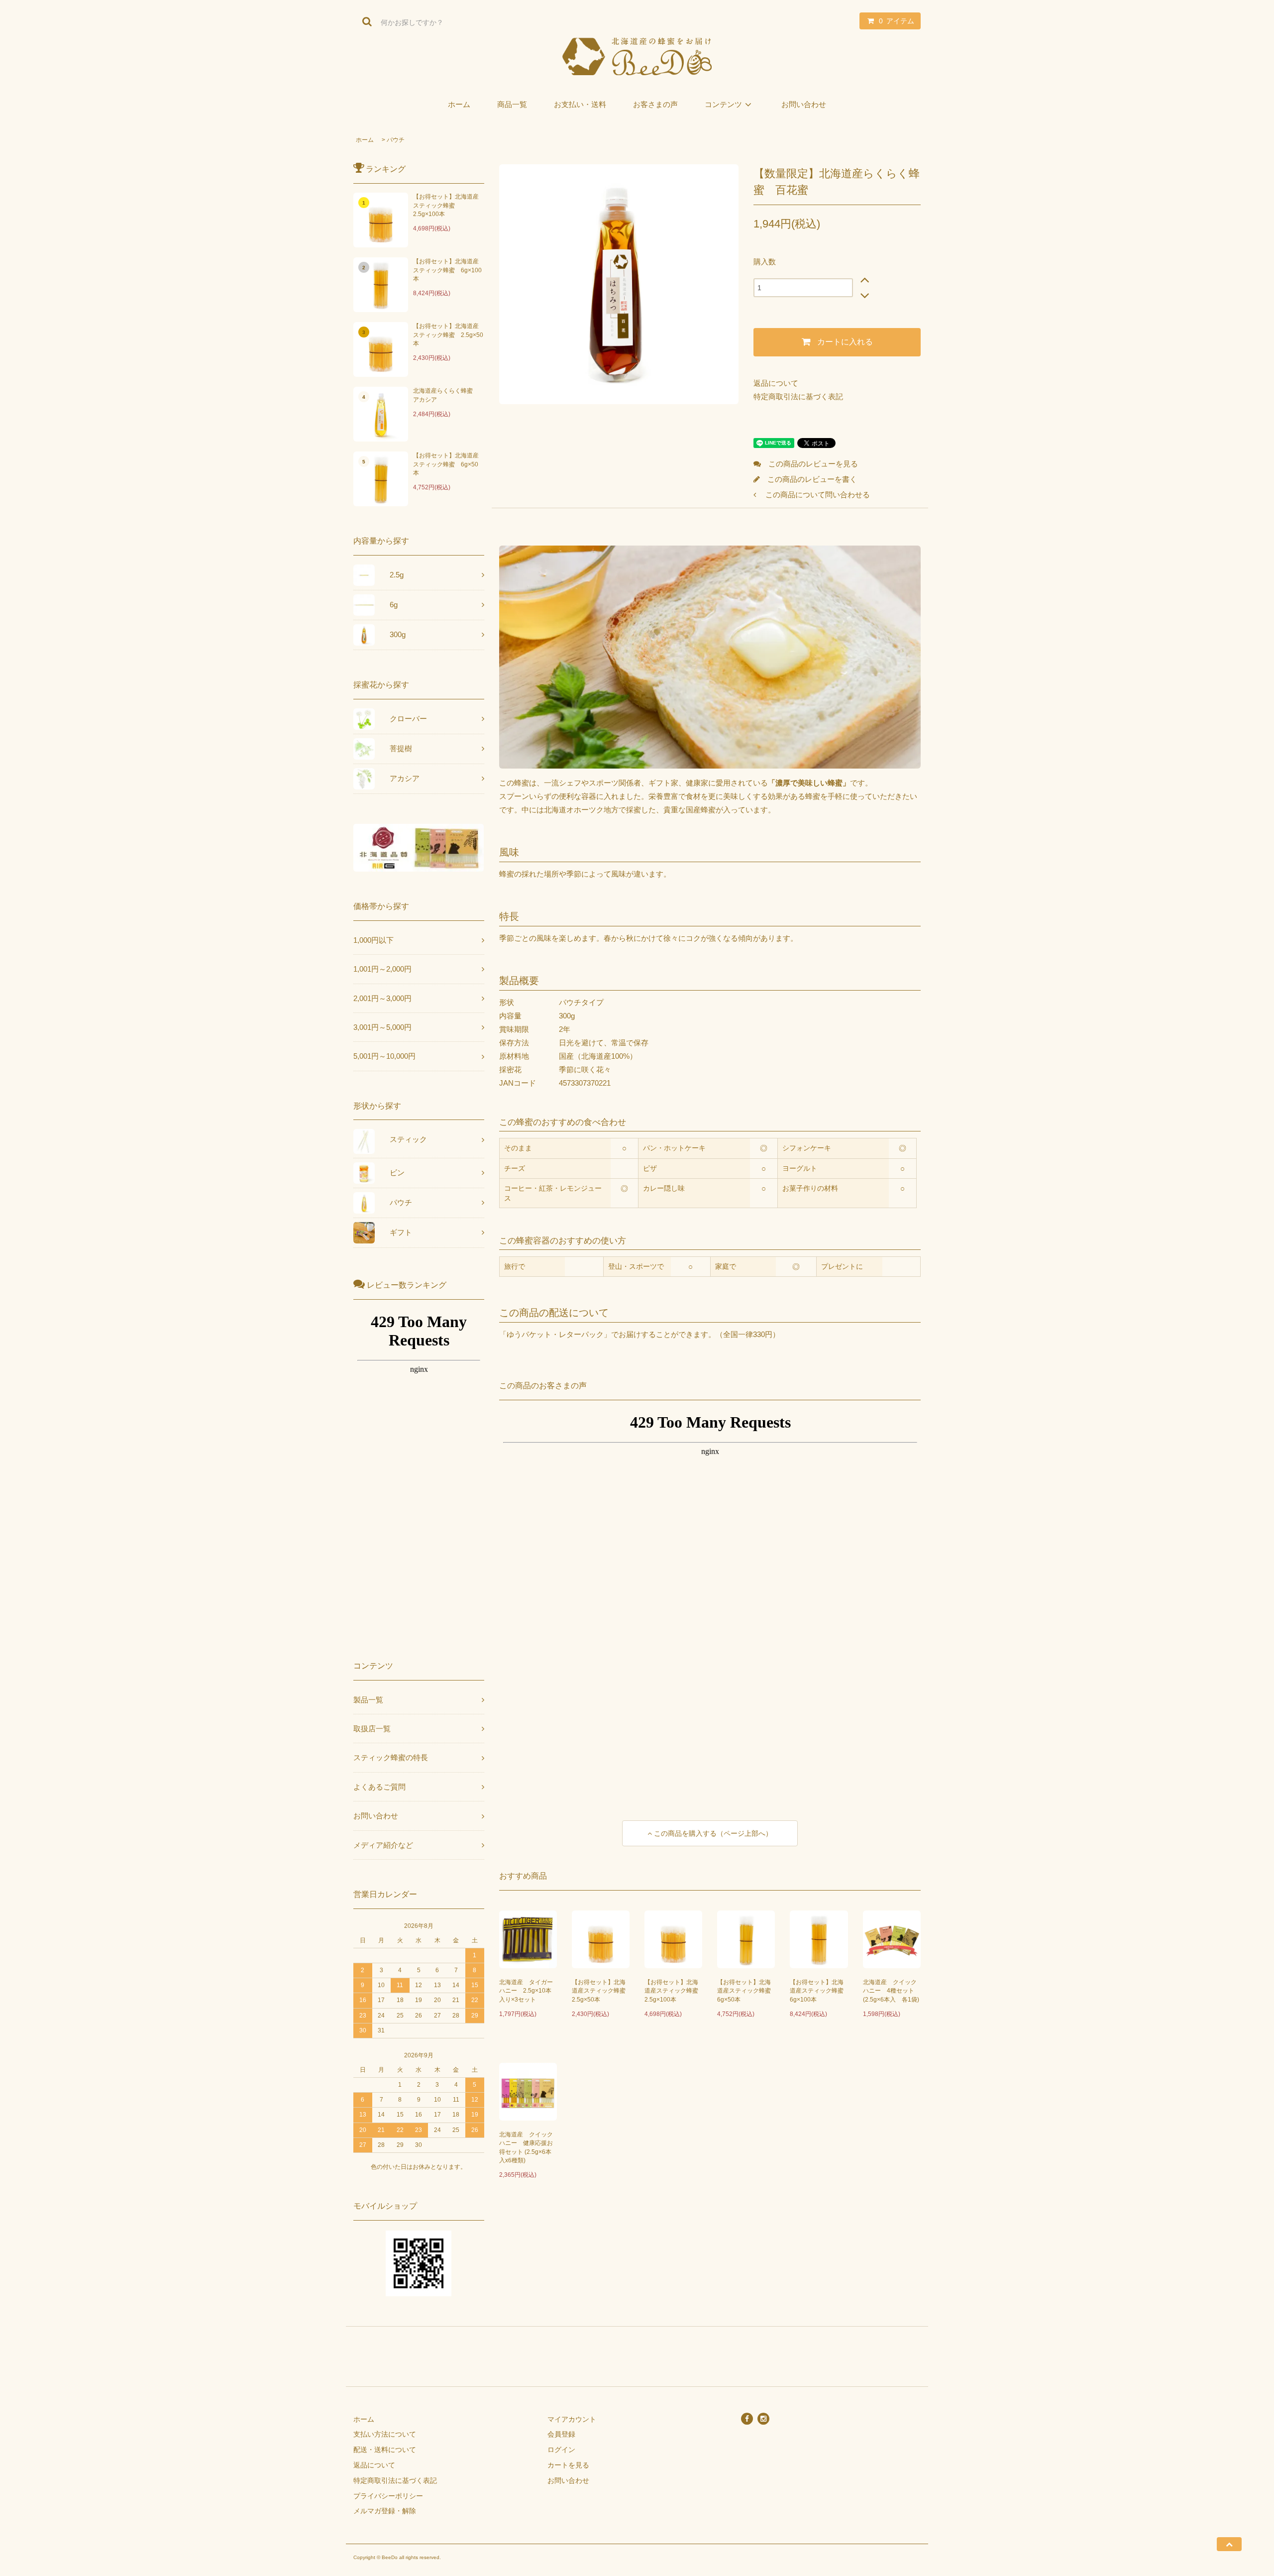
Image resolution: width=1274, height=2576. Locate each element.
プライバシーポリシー (388, 2496)
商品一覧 (512, 104)
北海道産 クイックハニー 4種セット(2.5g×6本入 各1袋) (891, 1991)
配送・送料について (385, 2450)
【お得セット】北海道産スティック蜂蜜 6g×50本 (446, 464)
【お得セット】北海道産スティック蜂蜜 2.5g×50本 (448, 335)
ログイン (561, 2450)
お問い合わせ (804, 104)
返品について (776, 383)
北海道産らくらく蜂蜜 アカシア (446, 395)
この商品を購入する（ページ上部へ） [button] (712, 1833)
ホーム (459, 104)
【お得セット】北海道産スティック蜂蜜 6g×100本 (447, 270)
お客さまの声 (655, 104)
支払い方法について (385, 2434)
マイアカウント (572, 2419)
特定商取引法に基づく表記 (798, 396)
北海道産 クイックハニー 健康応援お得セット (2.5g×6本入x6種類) (526, 2147)
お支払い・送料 (580, 104)
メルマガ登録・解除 (385, 2511)
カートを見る (568, 2465)
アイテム (897, 21)
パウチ (396, 140)
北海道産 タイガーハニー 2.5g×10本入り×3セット (526, 1991)
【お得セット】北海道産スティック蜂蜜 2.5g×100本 (446, 205)
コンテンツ (723, 104)
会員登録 (561, 2434)
